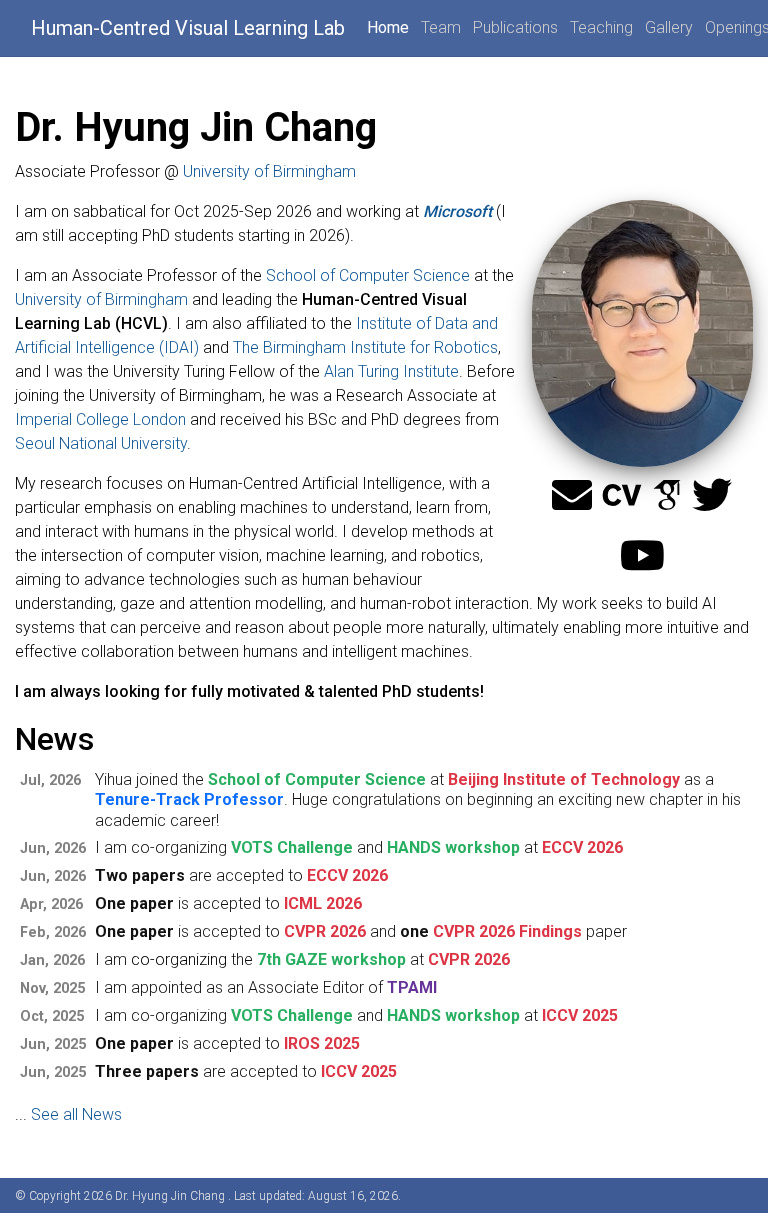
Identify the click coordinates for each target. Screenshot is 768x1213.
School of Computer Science (368, 275)
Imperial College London (100, 419)
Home (388, 27)
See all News (76, 1114)
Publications (515, 27)
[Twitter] (712, 496)
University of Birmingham (269, 171)
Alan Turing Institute (391, 371)
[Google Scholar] (667, 496)
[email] (572, 496)
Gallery (669, 27)
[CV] (622, 496)
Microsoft (457, 211)
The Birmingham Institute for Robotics (365, 347)
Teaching (601, 27)
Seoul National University (101, 443)
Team (441, 27)
